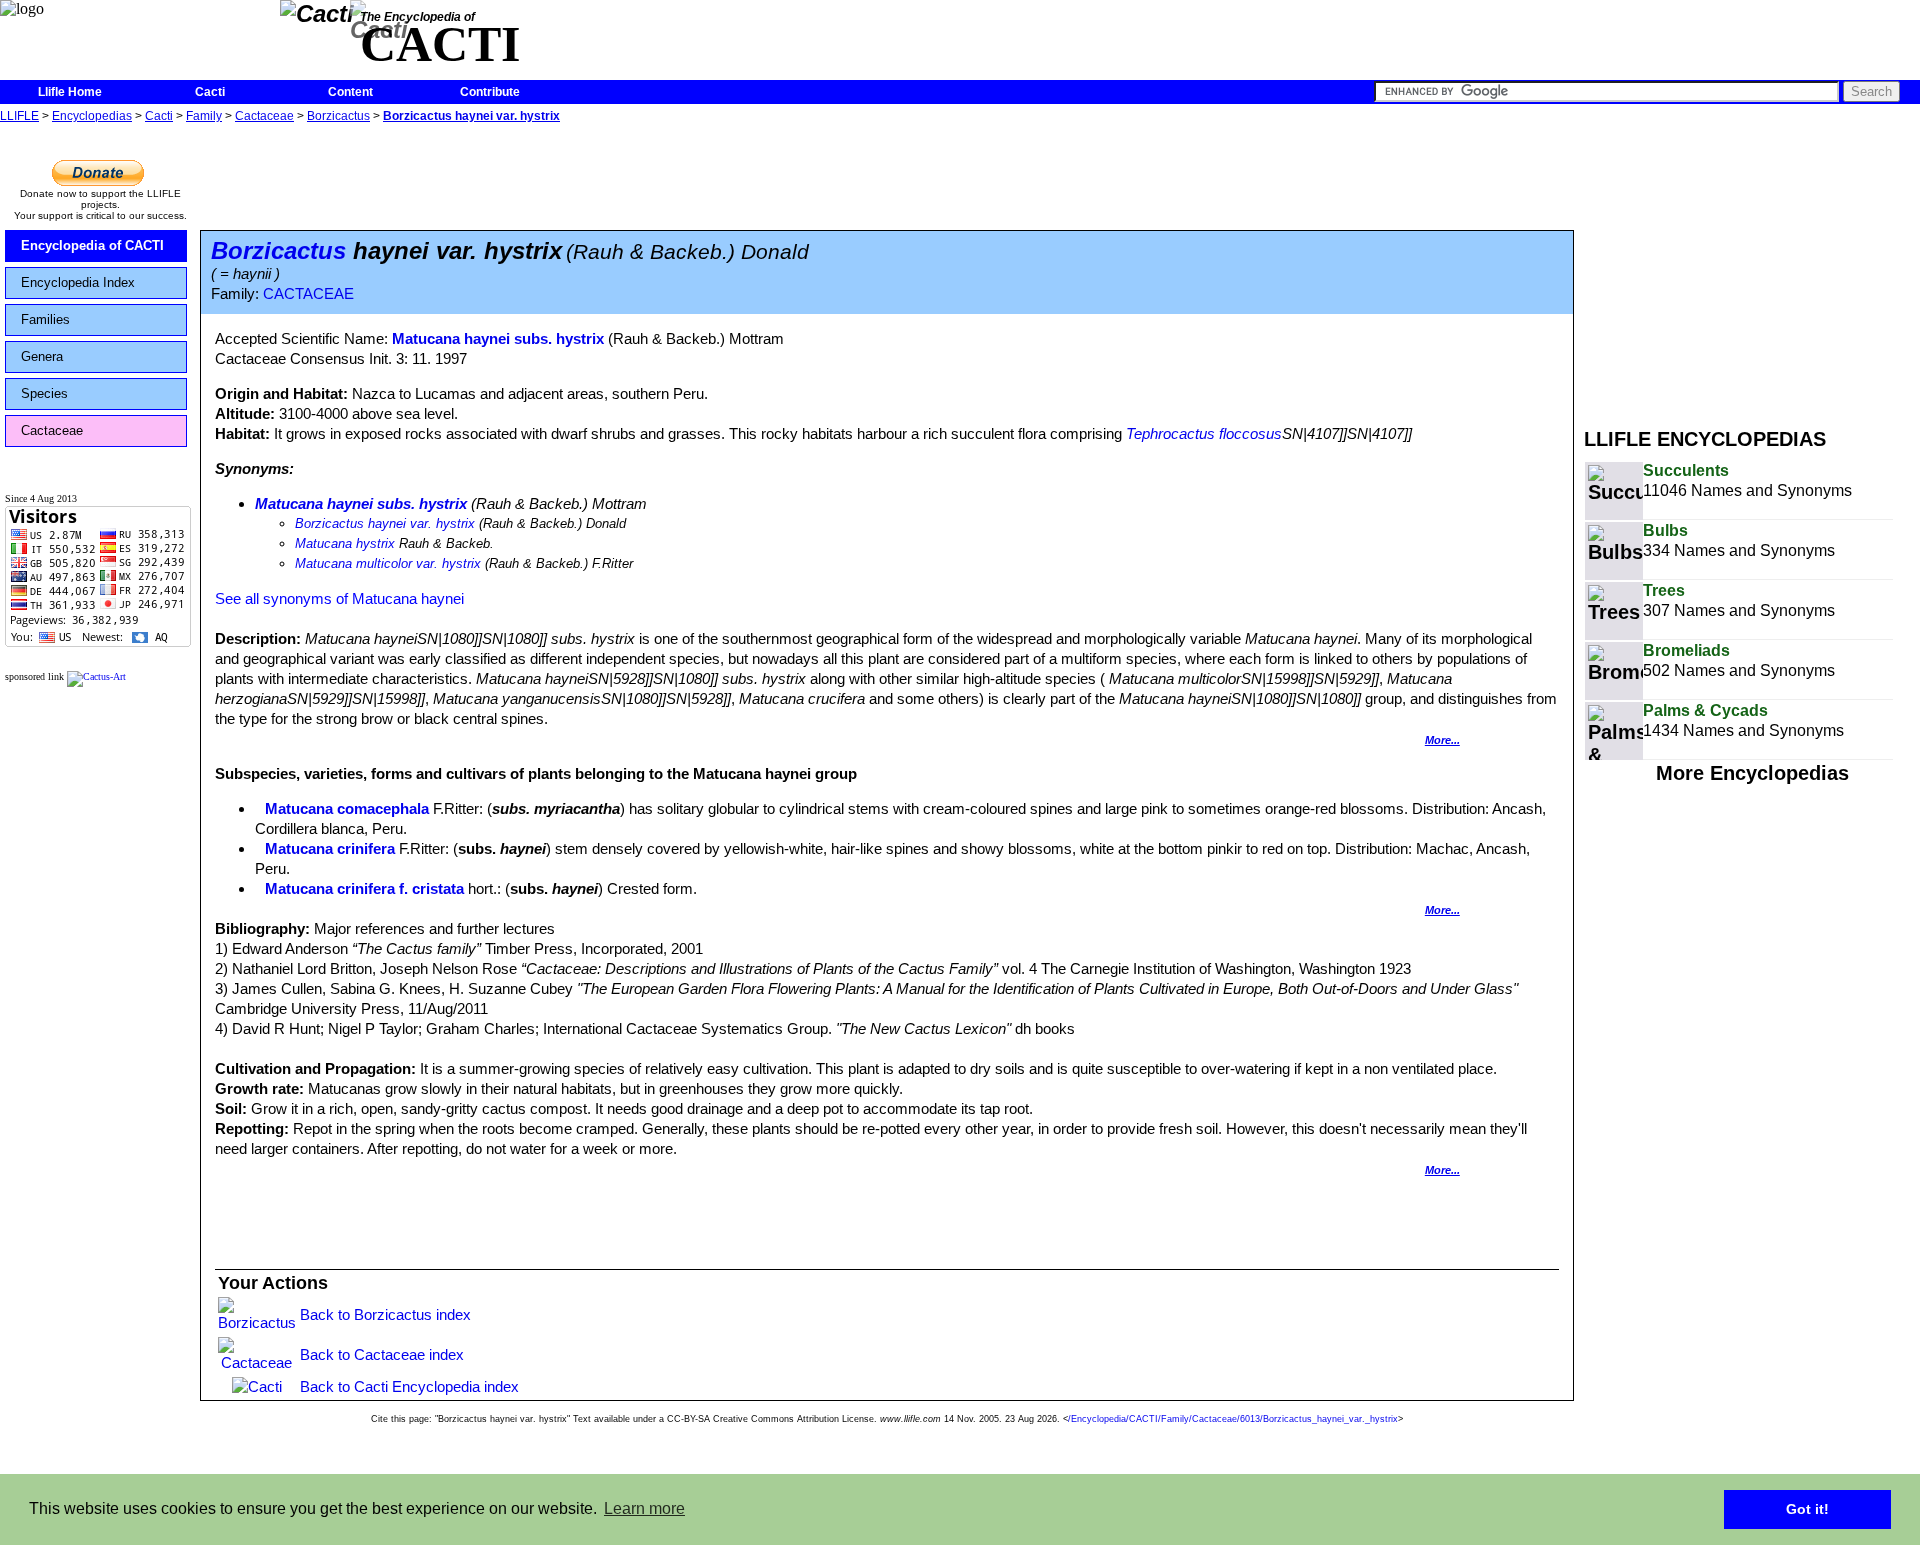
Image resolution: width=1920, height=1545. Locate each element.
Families (45, 319)
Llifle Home (70, 92)
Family (204, 116)
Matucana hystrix (345, 543)
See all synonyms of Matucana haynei (339, 598)
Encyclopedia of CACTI (92, 245)
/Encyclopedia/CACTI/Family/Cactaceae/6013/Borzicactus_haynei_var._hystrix (1233, 1419)
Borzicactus (338, 116)
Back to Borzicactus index (385, 1314)
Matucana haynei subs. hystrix (498, 338)
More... (1442, 740)
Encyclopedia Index (78, 282)
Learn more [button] (644, 1508)
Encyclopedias (92, 116)
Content (350, 92)
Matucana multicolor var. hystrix (388, 563)
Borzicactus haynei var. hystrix (471, 116)
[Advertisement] (1752, 268)
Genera (42, 356)
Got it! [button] (1807, 1509)
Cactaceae (264, 116)
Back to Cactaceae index (382, 1354)
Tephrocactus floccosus (1204, 433)
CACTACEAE (308, 294)
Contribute (490, 92)
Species (44, 393)
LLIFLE (19, 116)
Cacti (210, 92)
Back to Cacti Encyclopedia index (409, 1386)
